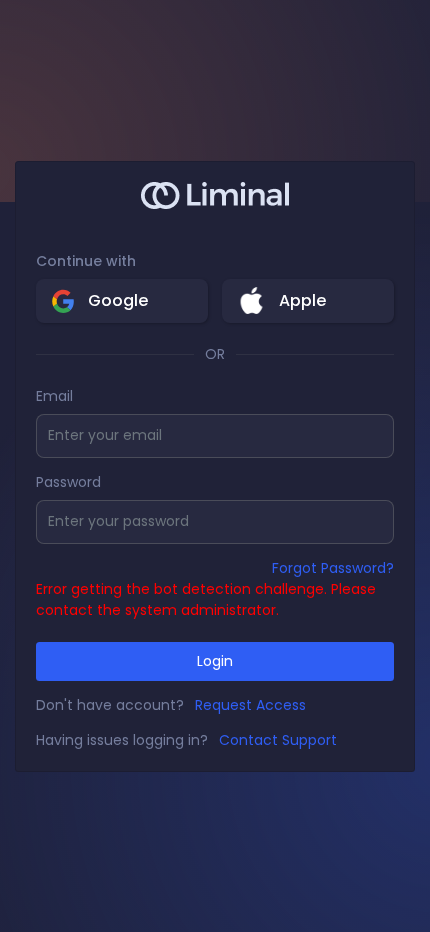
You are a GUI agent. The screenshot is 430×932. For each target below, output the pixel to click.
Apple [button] (302, 300)
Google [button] (118, 300)
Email (54, 396)
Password (68, 482)
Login (215, 661)
